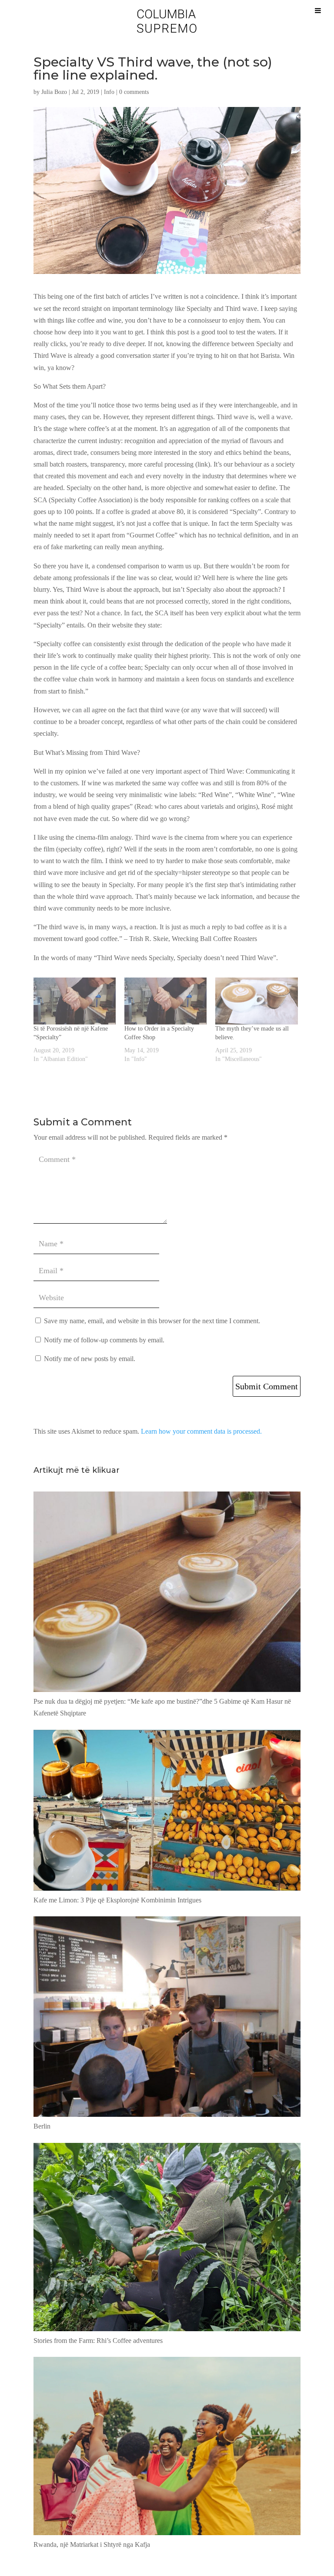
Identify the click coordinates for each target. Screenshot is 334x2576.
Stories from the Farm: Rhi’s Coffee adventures (98, 2341)
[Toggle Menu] (318, 10)
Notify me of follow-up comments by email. (104, 1340)
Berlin (42, 2126)
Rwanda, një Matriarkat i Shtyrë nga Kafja (92, 2544)
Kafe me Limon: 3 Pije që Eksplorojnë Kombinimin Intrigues (117, 1900)
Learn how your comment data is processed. (201, 1431)
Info (109, 92)
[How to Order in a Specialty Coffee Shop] (165, 1001)
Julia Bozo (54, 92)
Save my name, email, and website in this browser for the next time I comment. (152, 1321)
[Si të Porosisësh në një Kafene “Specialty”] (75, 1001)
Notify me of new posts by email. (90, 1359)
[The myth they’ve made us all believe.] (256, 1001)
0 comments (134, 92)
